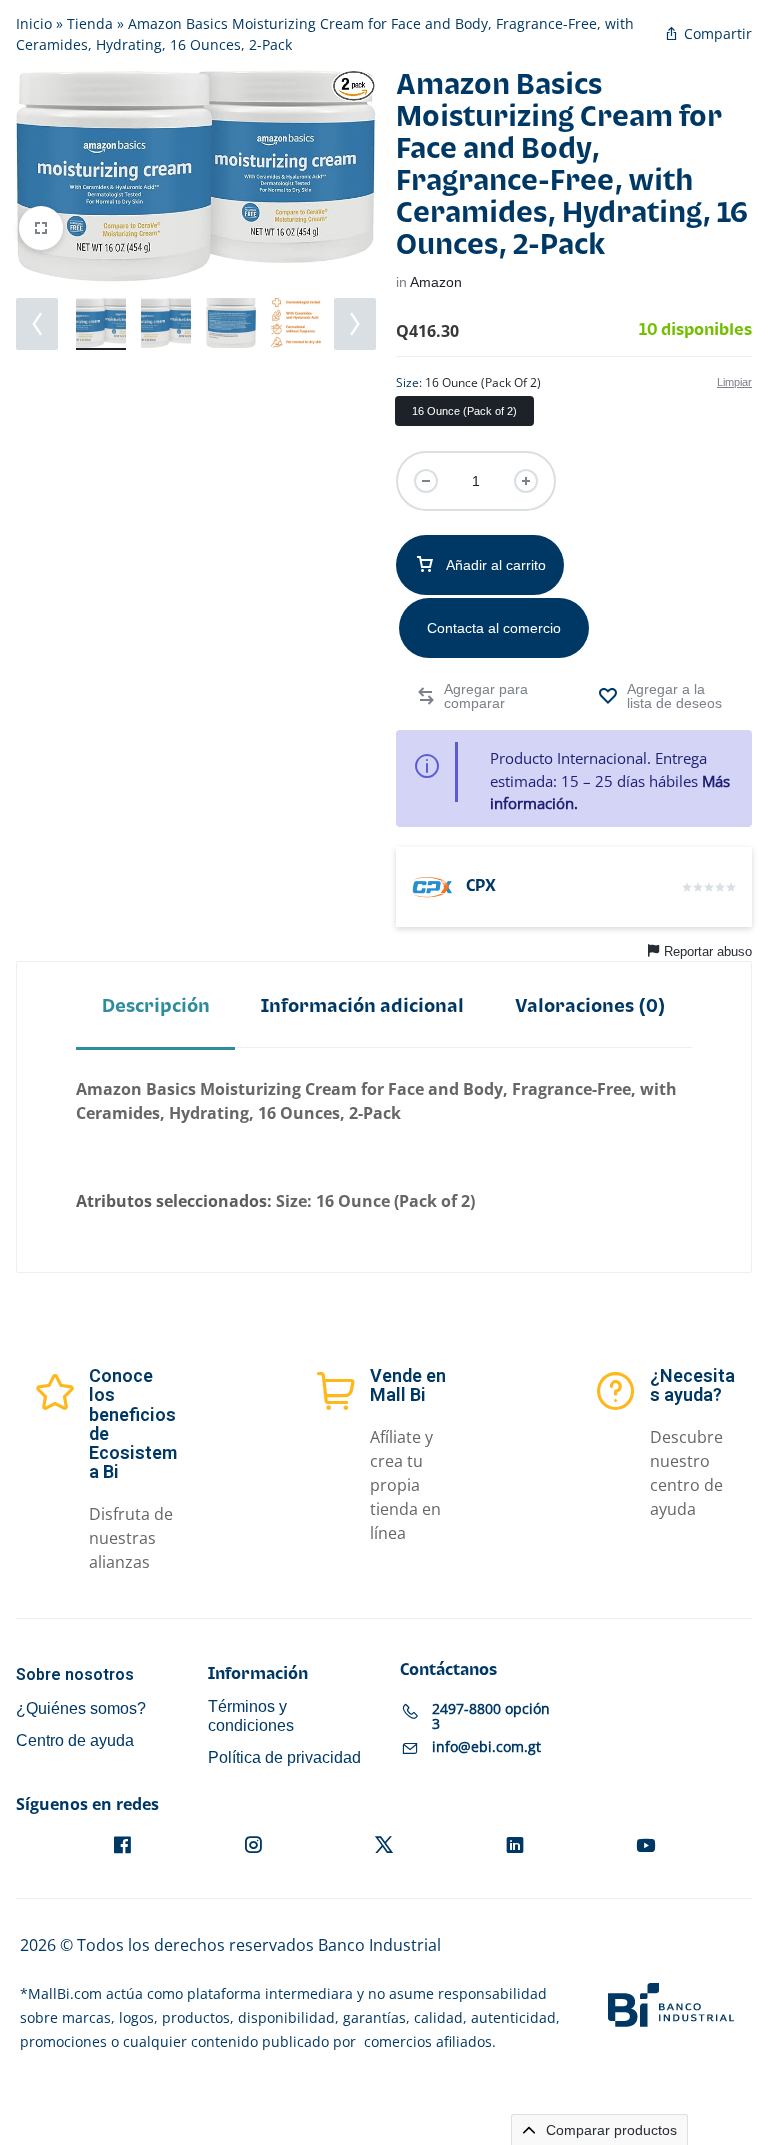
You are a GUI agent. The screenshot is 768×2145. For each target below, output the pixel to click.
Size (468, 382)
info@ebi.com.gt (486, 1746)
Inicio (34, 23)
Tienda (90, 23)
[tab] (155, 1006)
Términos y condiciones (251, 1716)
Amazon (436, 282)
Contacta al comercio (494, 628)
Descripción (156, 1006)
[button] (37, 324)
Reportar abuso (708, 951)
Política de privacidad (284, 1757)
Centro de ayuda (75, 1740)
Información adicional (362, 1006)
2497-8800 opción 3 (491, 1716)
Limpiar (734, 382)
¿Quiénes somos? (81, 1708)
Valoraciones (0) (590, 1006)
